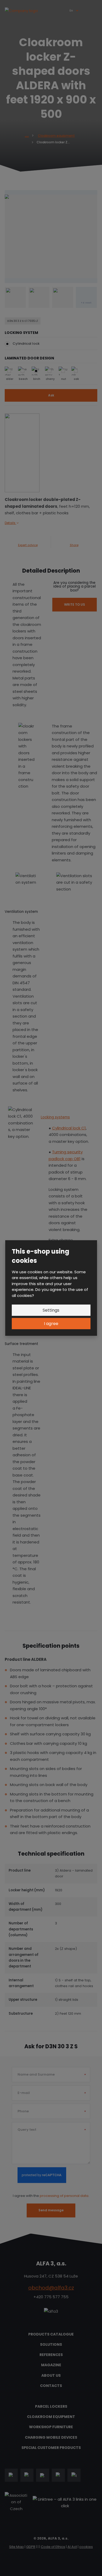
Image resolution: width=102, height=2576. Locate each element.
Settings (51, 1310)
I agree (51, 1324)
